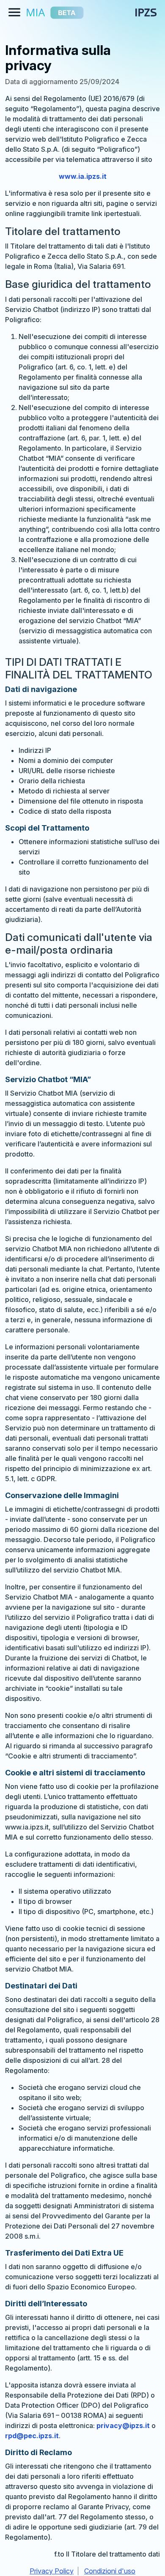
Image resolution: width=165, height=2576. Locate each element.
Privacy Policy (52, 2571)
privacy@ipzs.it (123, 2426)
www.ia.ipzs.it (83, 176)
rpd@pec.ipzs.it (32, 2436)
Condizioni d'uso (110, 2571)
